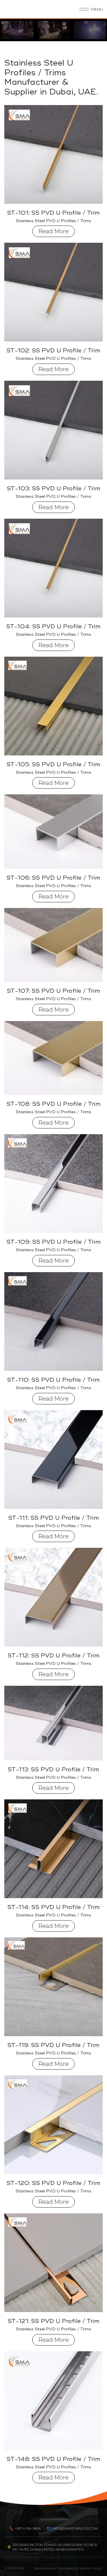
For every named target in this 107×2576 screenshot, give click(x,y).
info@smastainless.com (75, 2528)
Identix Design (91, 2568)
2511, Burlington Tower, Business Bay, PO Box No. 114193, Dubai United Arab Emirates (55, 2547)
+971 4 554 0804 (28, 2528)
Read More (53, 231)
